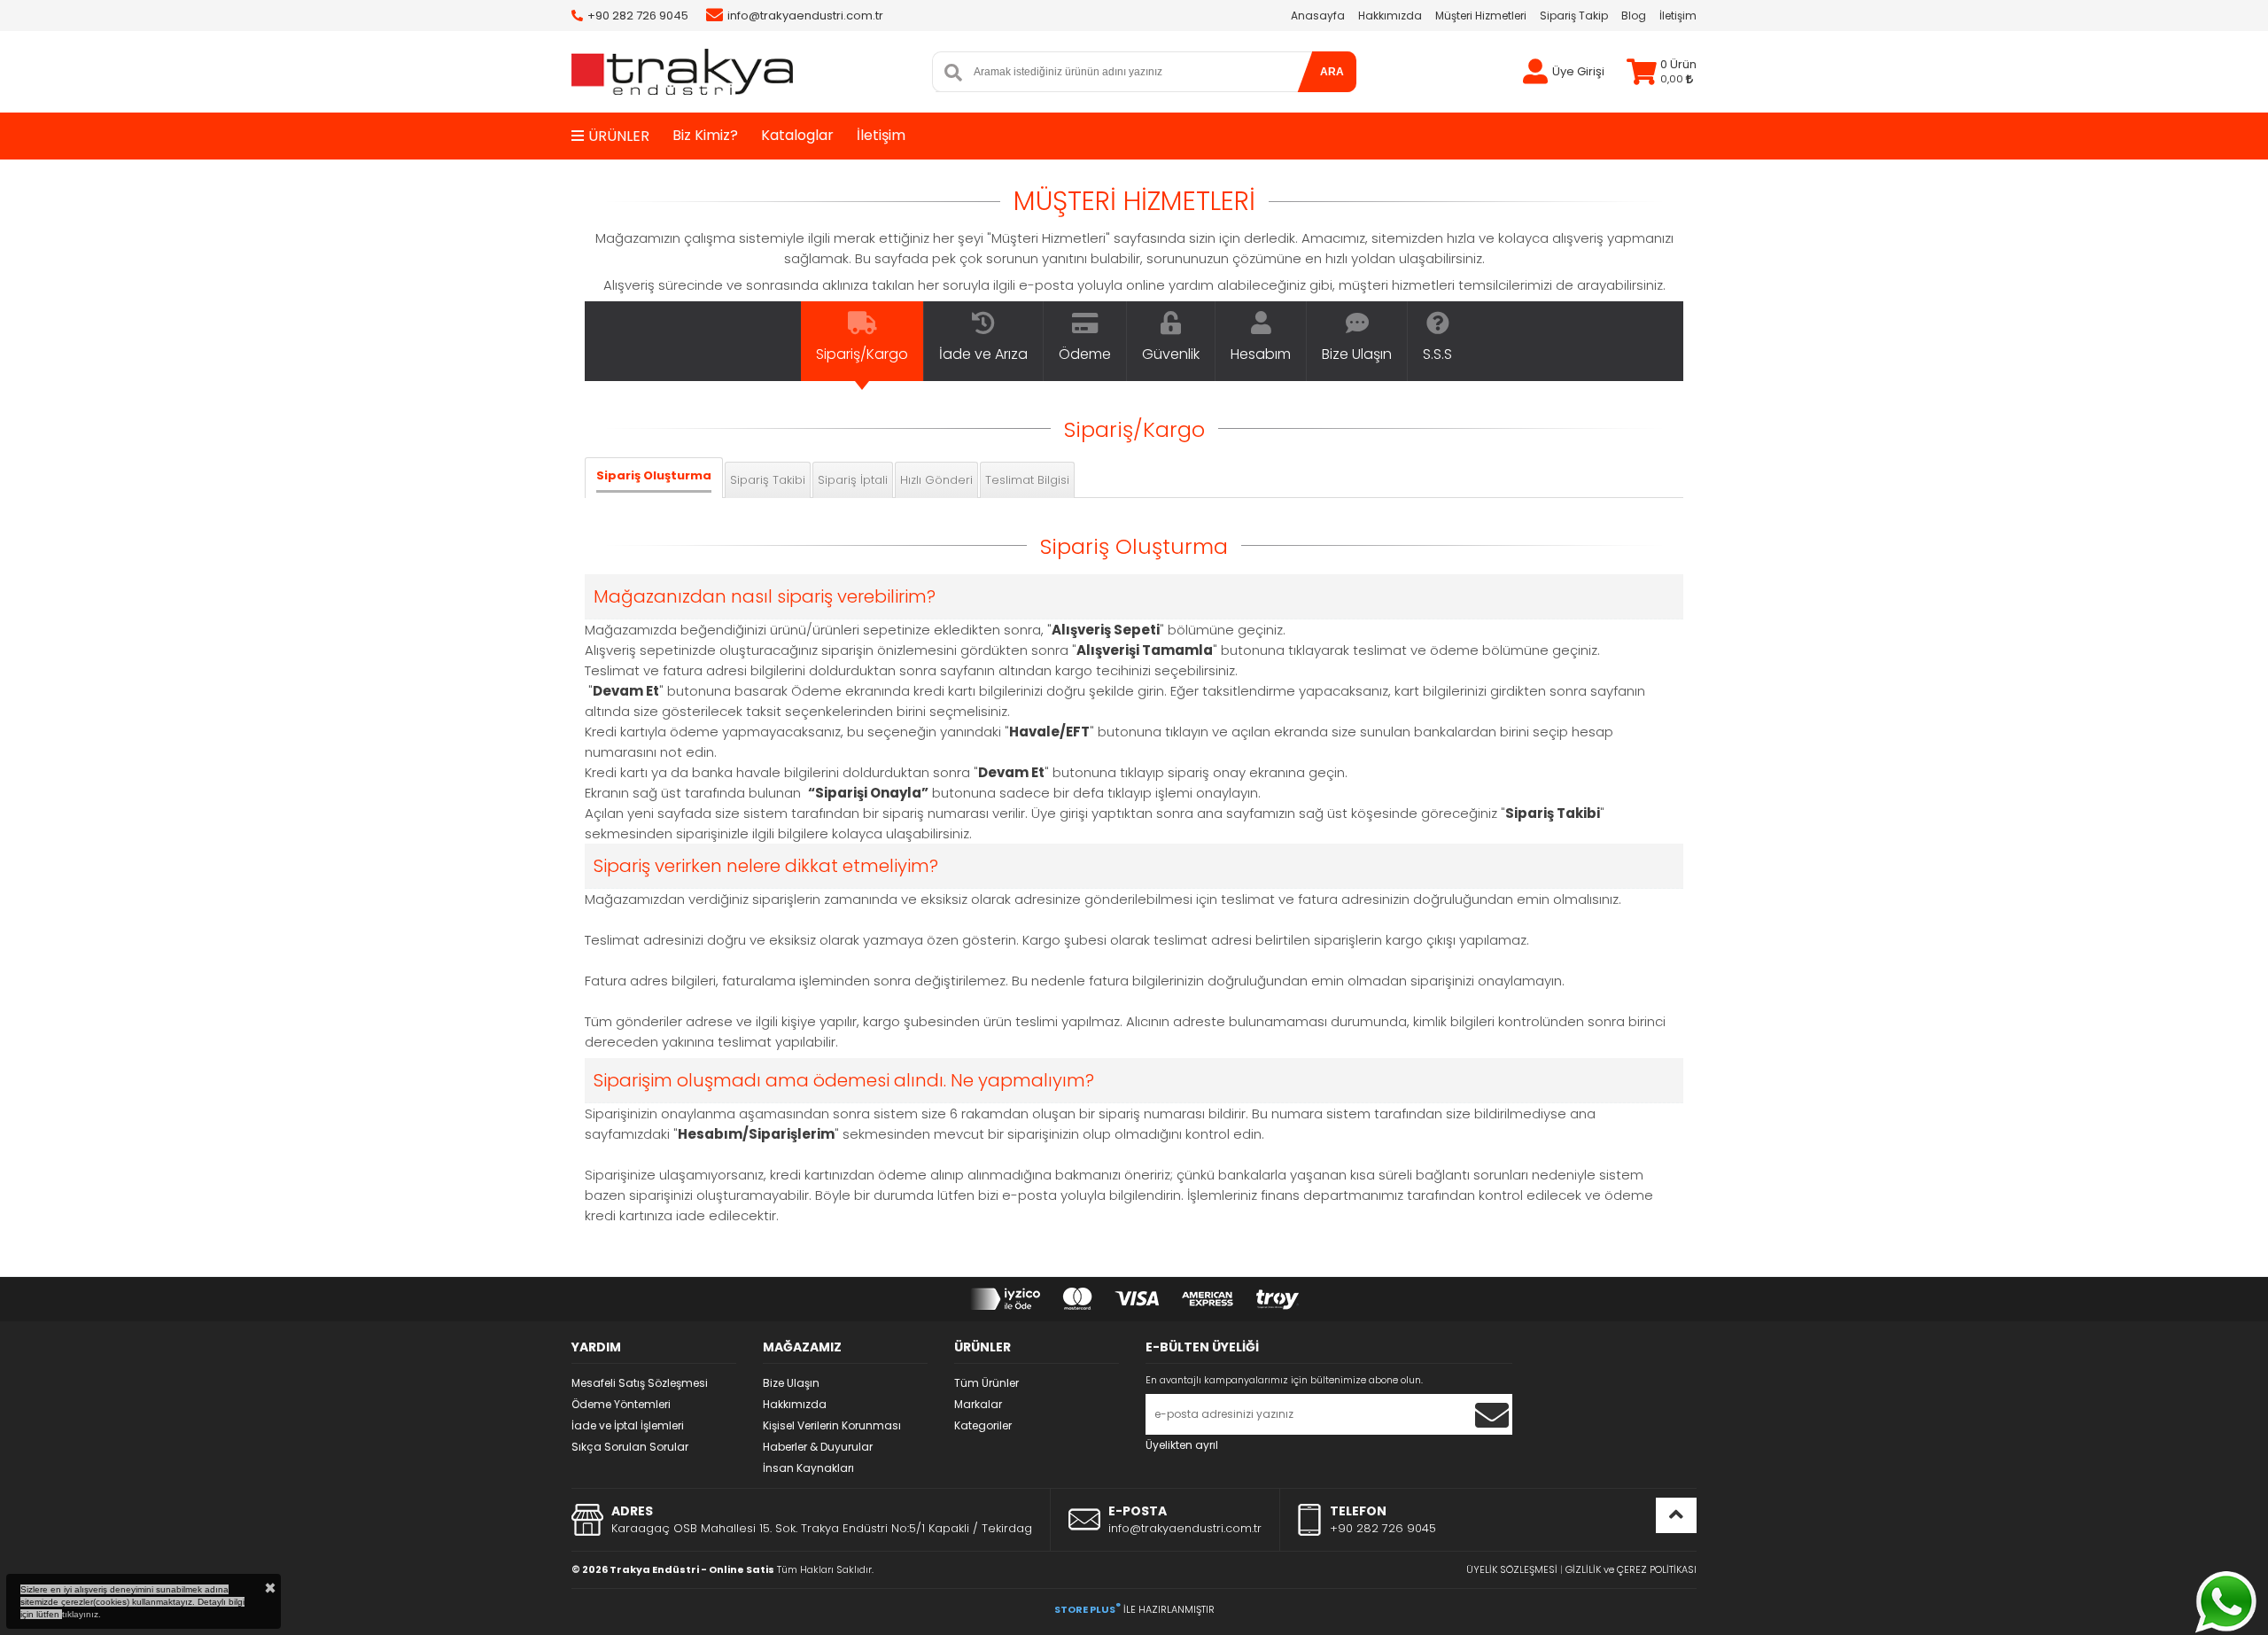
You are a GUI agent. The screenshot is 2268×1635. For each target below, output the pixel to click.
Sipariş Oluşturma (654, 475)
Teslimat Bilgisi (1027, 480)
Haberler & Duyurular (818, 1447)
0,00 (1673, 79)
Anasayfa (1318, 16)
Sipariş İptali (853, 480)
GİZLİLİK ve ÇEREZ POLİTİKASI (1631, 1569)
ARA (1332, 72)
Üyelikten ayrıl (1182, 1445)
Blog (1634, 16)
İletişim (1678, 16)
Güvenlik (1171, 354)
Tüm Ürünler (986, 1383)
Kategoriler (983, 1425)
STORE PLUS (1087, 1609)
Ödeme (1085, 354)
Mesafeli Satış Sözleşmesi (640, 1383)
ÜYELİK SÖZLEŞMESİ (1512, 1569)
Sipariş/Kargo (862, 354)
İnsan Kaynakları (808, 1468)
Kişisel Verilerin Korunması (832, 1425)
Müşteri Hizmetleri (1481, 16)
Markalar (978, 1404)
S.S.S (1437, 354)
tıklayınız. (82, 1614)
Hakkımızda (1390, 16)
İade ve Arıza (983, 354)
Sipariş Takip (1574, 16)
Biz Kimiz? (705, 135)
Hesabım (1261, 354)
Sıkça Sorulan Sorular (630, 1447)
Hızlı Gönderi (936, 480)
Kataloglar (797, 135)
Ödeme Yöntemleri (621, 1404)
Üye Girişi (1578, 71)
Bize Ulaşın (1357, 354)
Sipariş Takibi (768, 480)
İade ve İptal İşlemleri (628, 1425)
